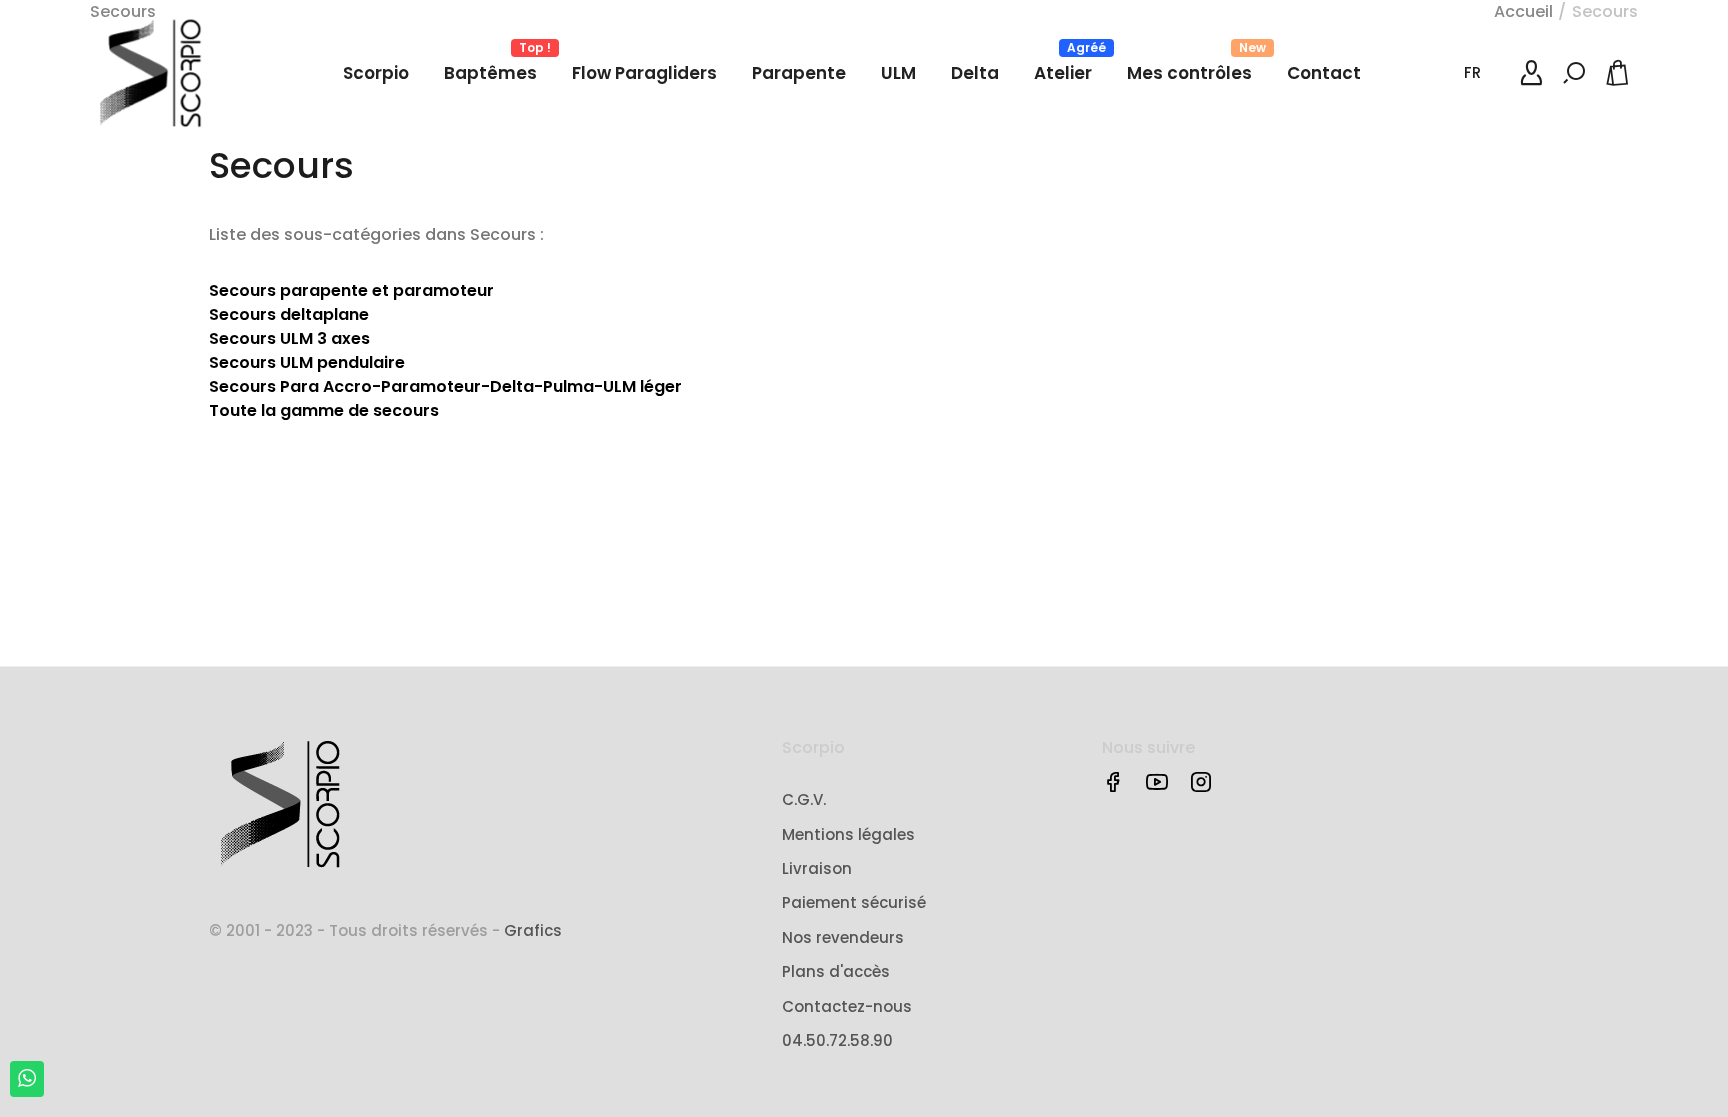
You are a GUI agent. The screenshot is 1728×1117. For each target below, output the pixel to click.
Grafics (533, 930)
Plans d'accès (836, 971)
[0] (1621, 73)
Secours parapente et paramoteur (351, 290)
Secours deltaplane (289, 314)
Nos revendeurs (843, 937)
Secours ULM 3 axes (289, 338)
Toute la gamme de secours (324, 410)
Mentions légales (848, 834)
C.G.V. (804, 799)
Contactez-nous (847, 1006)
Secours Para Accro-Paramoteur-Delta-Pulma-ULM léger (445, 386)
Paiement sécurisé (854, 902)
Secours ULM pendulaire (307, 362)
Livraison (817, 868)
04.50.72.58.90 (837, 1040)
